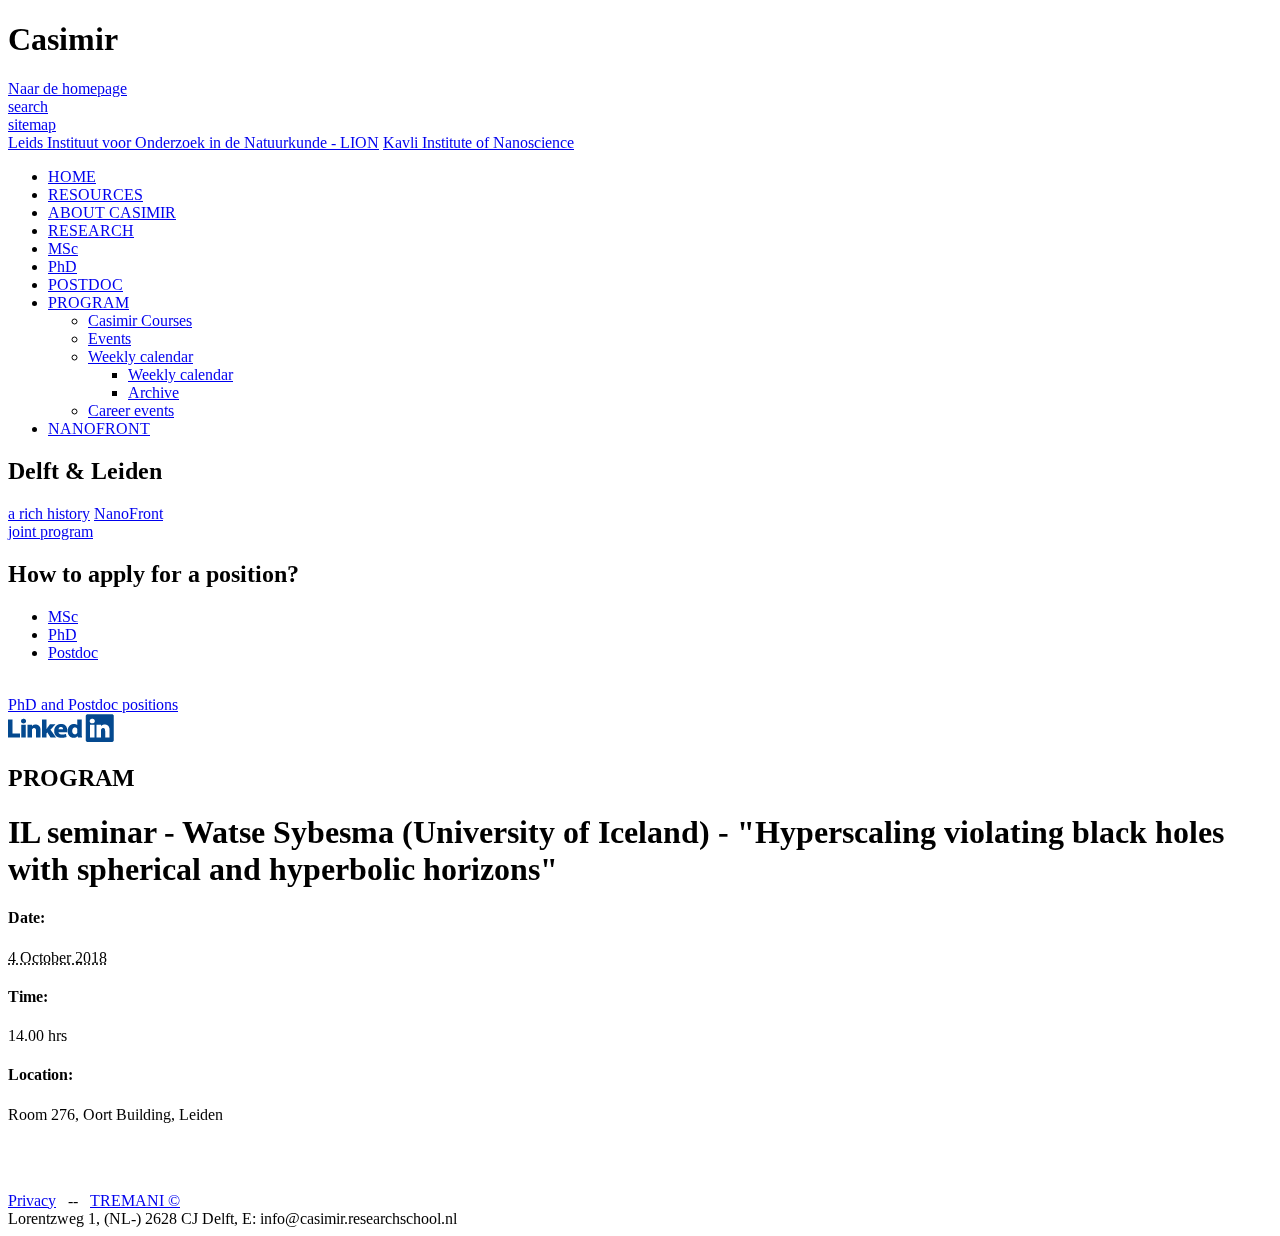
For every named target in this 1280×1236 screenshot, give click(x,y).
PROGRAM (88, 302)
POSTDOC (85, 284)
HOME (72, 176)
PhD (62, 266)
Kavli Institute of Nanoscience (478, 142)
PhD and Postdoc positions (93, 704)
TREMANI (135, 1200)
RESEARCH (91, 230)
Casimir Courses (140, 320)
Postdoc (73, 652)
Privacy (32, 1200)
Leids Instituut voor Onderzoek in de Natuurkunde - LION (193, 142)
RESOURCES (95, 194)
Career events (131, 410)
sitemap (32, 124)
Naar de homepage (67, 88)
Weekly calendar (140, 356)
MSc (63, 248)
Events (109, 338)
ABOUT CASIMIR (112, 212)
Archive (153, 392)
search (28, 106)
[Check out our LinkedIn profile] (61, 736)
